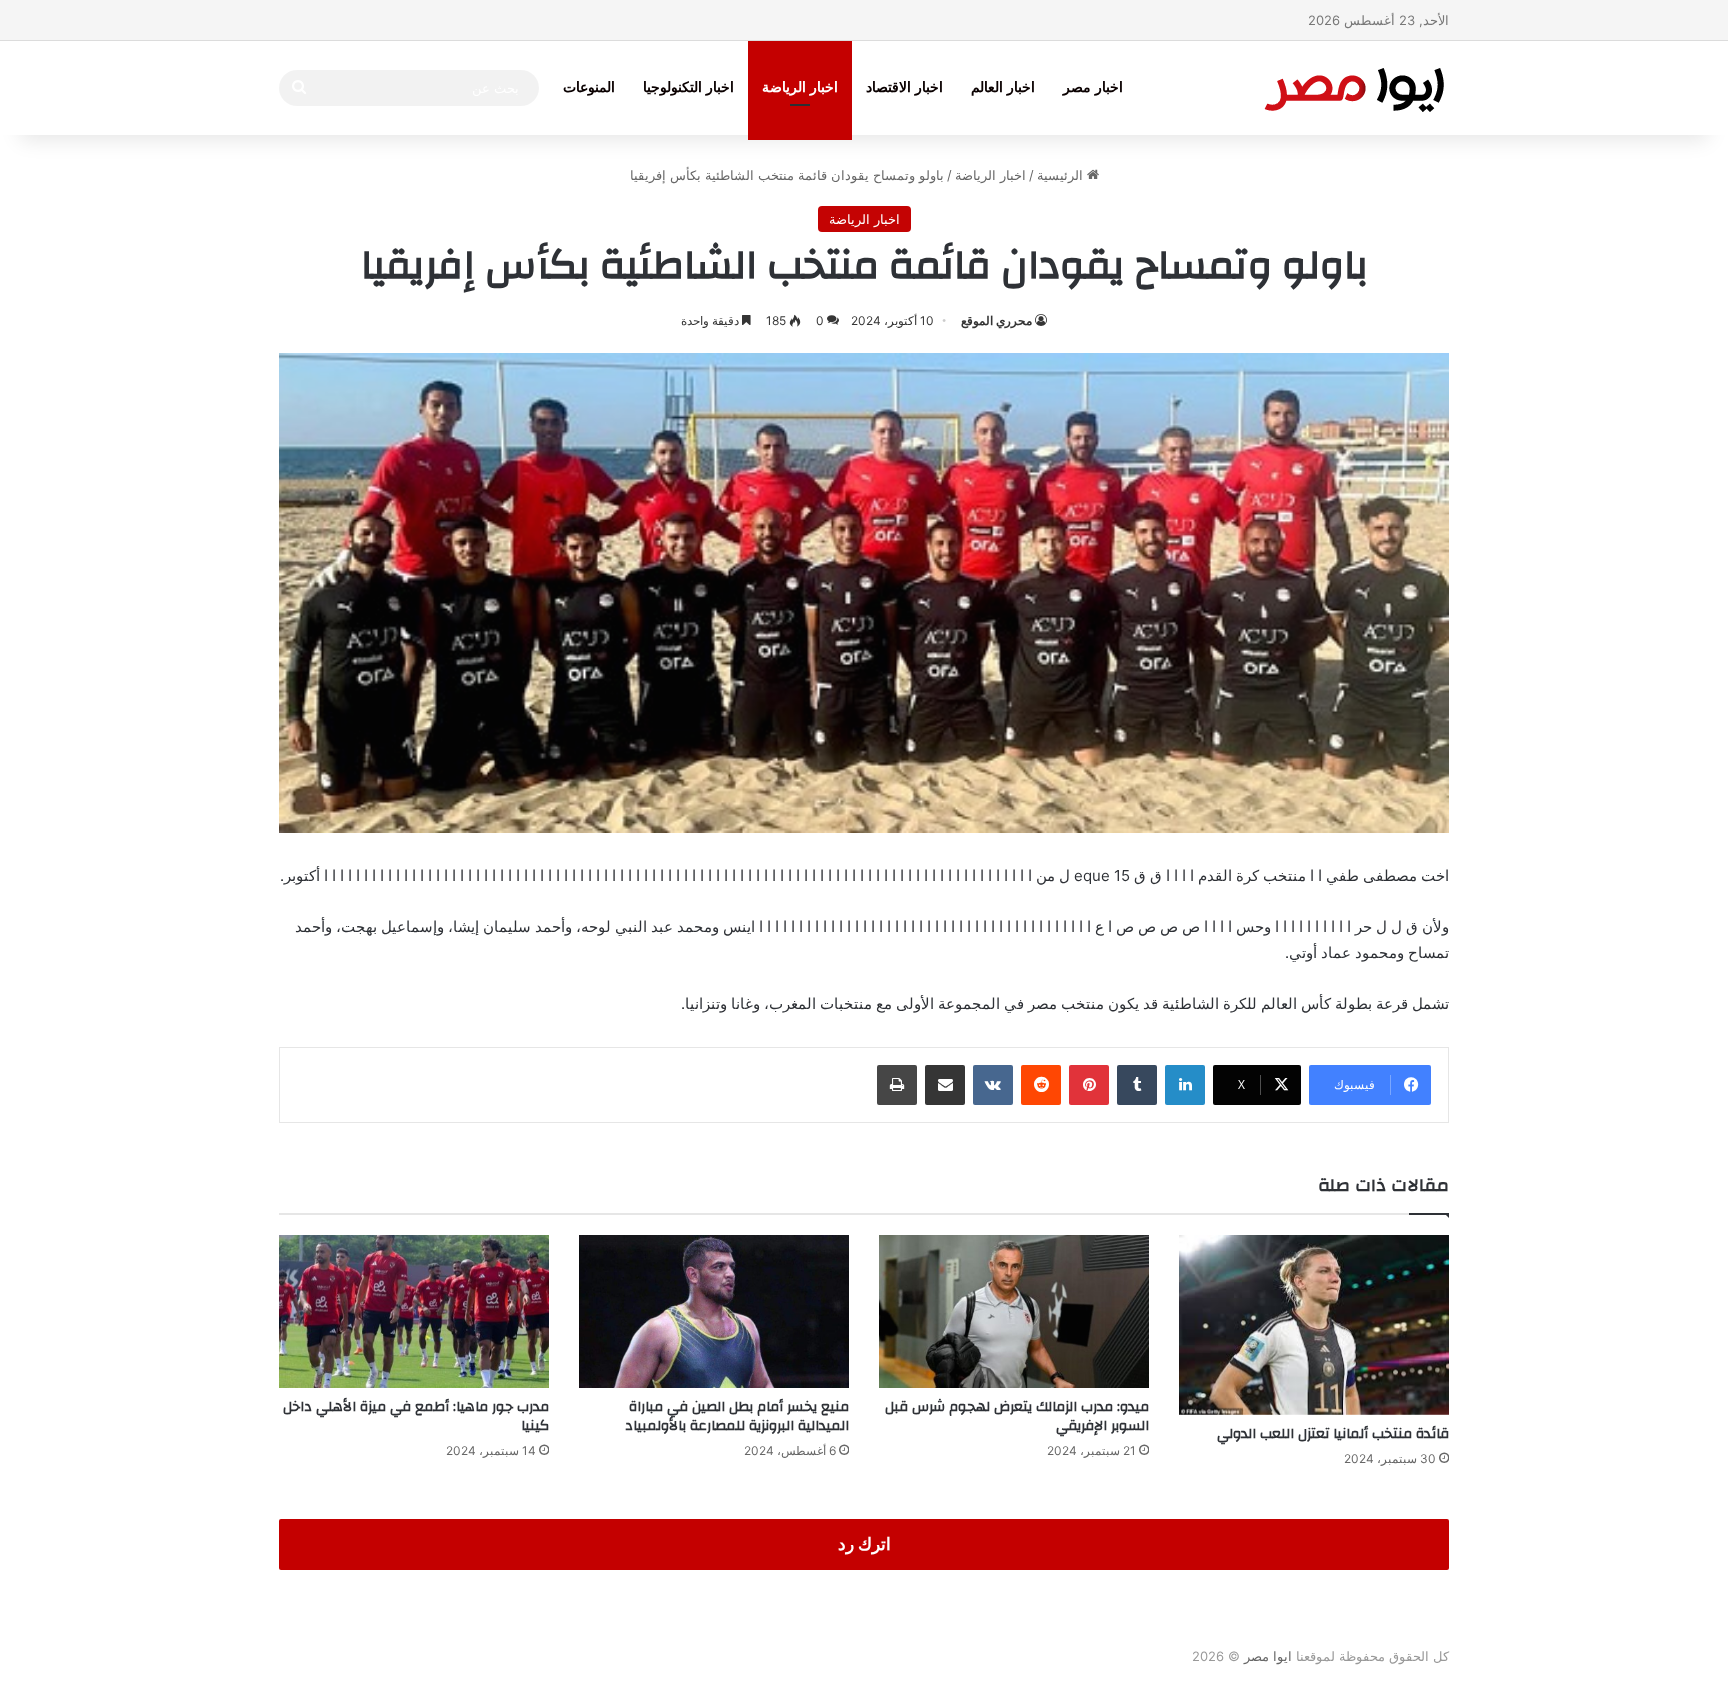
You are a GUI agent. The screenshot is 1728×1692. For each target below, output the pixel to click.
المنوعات (589, 87)
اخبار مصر (1093, 87)
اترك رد (864, 1544)
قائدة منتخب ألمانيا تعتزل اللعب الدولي (1333, 1434)
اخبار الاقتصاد (904, 87)
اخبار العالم (1003, 87)
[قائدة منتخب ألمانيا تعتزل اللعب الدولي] (1314, 1325)
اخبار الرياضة (800, 87)
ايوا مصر (1268, 1656)
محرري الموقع (996, 320)
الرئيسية (1062, 175)
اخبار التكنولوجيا (688, 87)
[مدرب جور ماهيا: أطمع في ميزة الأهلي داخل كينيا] (414, 1311)
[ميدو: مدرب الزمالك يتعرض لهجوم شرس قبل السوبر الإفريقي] (1014, 1311)
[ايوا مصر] (1354, 87)
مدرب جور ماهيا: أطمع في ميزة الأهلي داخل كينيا (416, 1416)
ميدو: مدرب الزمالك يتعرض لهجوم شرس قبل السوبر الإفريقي (1017, 1416)
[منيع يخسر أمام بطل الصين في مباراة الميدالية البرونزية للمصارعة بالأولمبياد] (714, 1311)
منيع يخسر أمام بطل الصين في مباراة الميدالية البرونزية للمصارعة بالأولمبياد (737, 1416)
